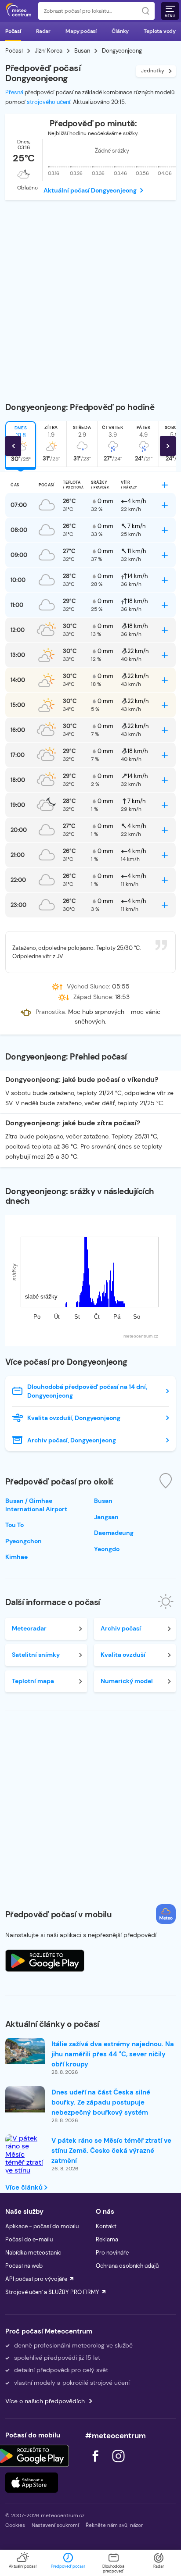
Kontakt (106, 2226)
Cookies (15, 2525)
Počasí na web (24, 2266)
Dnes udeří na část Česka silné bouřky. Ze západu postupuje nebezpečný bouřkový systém (101, 2102)
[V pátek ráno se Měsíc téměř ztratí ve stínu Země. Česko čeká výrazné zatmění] (25, 2171)
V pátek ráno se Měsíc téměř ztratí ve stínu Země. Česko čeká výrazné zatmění (111, 2151)
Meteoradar (29, 1628)
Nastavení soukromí (55, 2525)
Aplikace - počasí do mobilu (42, 2226)
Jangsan (106, 1517)
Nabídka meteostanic (33, 2253)
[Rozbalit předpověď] (165, 485)
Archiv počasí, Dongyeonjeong (72, 1440)
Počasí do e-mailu (29, 2239)
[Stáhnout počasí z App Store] (45, 1961)
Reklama (107, 2239)
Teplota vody (160, 31)
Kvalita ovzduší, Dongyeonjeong (74, 1418)
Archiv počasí (121, 1628)
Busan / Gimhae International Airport (36, 1505)
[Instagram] (118, 2464)
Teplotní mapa (33, 1681)
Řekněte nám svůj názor (114, 2525)
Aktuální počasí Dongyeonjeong (90, 190)
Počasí (13, 31)
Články (120, 31)
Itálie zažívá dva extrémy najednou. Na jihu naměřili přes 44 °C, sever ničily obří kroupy (113, 2054)
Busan (82, 51)
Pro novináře (112, 2253)
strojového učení (49, 102)
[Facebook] (96, 2464)
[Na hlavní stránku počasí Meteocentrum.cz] (18, 11)
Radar (43, 31)
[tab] (51, 444)
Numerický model (127, 1681)
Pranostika (50, 1012)
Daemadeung (114, 1533)
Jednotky (153, 71)
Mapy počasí (81, 31)
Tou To (14, 1525)
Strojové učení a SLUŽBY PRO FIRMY (52, 2292)
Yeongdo (107, 1549)
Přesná (14, 92)
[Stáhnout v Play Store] (32, 2456)
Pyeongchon (24, 1541)
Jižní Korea (49, 51)
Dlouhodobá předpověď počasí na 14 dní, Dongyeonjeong (87, 1391)
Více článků (25, 2187)
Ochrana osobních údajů (127, 2266)
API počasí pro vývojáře (36, 2279)
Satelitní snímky (36, 1655)
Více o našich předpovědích (45, 2401)
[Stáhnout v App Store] (32, 2483)
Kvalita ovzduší (123, 1655)
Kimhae (16, 1557)
